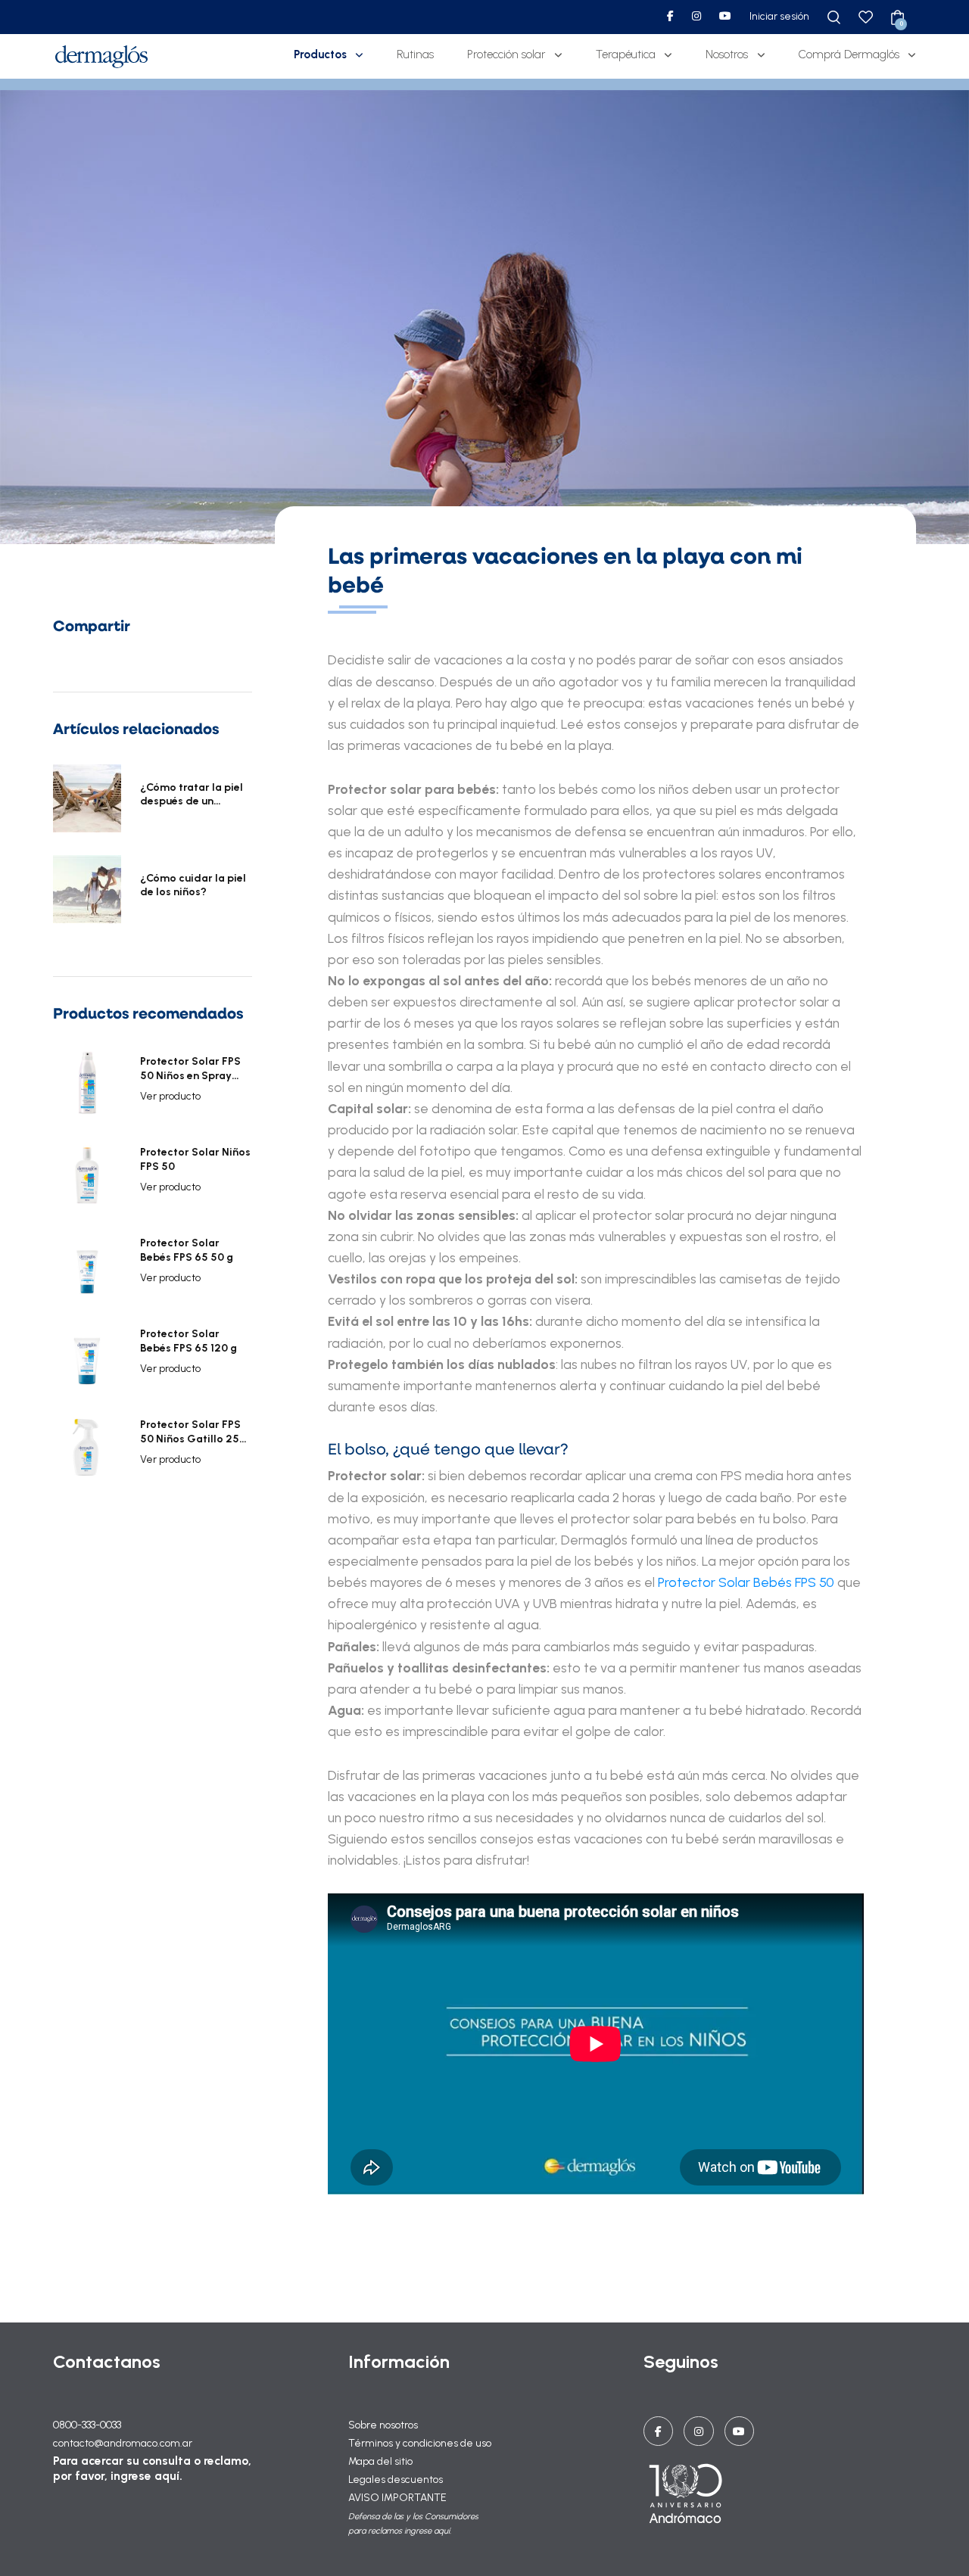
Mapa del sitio (380, 2461)
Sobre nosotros (383, 2425)
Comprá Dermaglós (849, 54)
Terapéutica (626, 54)
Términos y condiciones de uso (420, 2443)
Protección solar (506, 54)
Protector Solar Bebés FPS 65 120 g (189, 1341)
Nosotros (727, 54)
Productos (320, 54)
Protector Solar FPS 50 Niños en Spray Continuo (190, 1069)
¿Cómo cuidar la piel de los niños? (193, 885)
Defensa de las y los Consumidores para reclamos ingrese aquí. (413, 2523)
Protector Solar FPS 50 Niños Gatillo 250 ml (193, 1432)
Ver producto (170, 1096)
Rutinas (415, 54)
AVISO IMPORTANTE (397, 2498)
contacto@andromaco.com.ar (123, 2443)
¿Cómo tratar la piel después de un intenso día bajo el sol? (192, 795)
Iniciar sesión (779, 16)
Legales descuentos (396, 2480)
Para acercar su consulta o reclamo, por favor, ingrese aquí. (152, 2468)
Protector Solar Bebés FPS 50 (746, 1582)
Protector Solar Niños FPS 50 (195, 1159)
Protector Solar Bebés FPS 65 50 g (187, 1250)
